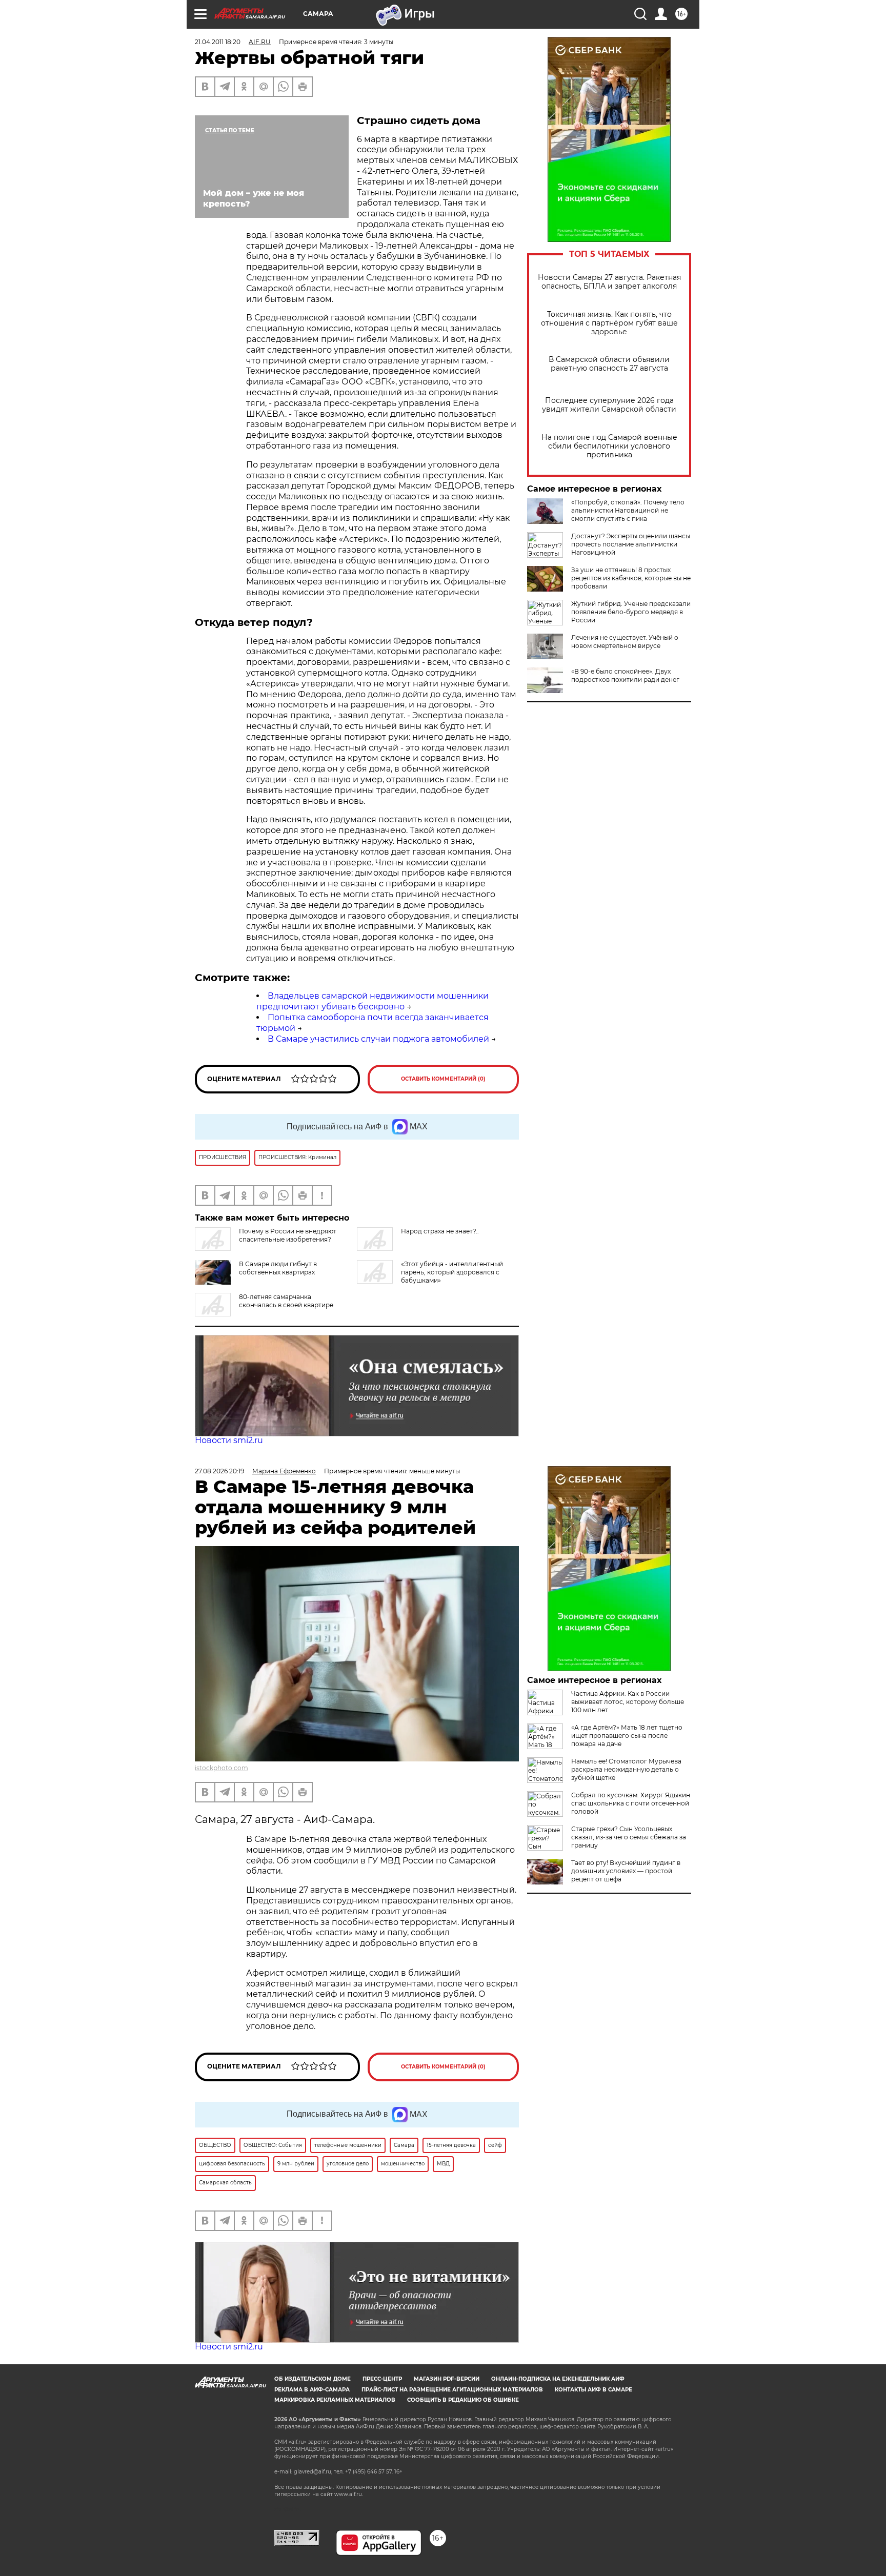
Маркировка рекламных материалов (335, 2400)
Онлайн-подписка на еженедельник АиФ (558, 2379)
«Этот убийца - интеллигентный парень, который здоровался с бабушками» (452, 1272)
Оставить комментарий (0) (443, 1079)
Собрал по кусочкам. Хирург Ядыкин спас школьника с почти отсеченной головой (631, 1803)
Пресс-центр (382, 2379)
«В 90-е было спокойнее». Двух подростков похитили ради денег (625, 675)
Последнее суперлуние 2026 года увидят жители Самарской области (609, 405)
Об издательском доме (313, 2379)
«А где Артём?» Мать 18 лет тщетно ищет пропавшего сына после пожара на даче (627, 1736)
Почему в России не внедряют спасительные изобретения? (288, 1235)
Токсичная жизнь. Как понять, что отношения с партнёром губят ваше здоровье (609, 323)
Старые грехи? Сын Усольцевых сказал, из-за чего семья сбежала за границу (629, 1837)
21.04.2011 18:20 (218, 42)
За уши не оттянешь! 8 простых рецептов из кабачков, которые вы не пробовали (631, 578)
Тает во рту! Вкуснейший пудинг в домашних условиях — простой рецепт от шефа (626, 1871)
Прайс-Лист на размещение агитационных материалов (452, 2390)
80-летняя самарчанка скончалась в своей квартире (286, 1301)
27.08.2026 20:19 (219, 1471)
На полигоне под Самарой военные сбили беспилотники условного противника (609, 446)
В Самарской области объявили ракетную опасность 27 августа (609, 364)
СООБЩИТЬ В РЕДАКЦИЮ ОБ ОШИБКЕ (463, 2400)
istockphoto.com (221, 1768)
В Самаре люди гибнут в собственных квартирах (278, 1268)
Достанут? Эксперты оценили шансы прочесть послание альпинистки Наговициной (631, 544)
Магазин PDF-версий (447, 2379)
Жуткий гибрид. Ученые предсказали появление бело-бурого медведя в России (631, 612)
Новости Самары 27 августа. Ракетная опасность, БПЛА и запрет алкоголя (609, 282)
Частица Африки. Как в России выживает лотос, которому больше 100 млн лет (628, 1702)
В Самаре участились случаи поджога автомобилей (378, 1039)
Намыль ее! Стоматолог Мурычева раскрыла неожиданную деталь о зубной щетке (626, 1769)
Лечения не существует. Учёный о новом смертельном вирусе (625, 642)
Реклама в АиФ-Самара (312, 2390)
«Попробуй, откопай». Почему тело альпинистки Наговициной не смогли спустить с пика (628, 510)
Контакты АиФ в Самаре (593, 2390)
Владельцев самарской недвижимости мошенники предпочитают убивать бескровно (372, 1001)
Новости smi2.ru (229, 1440)
